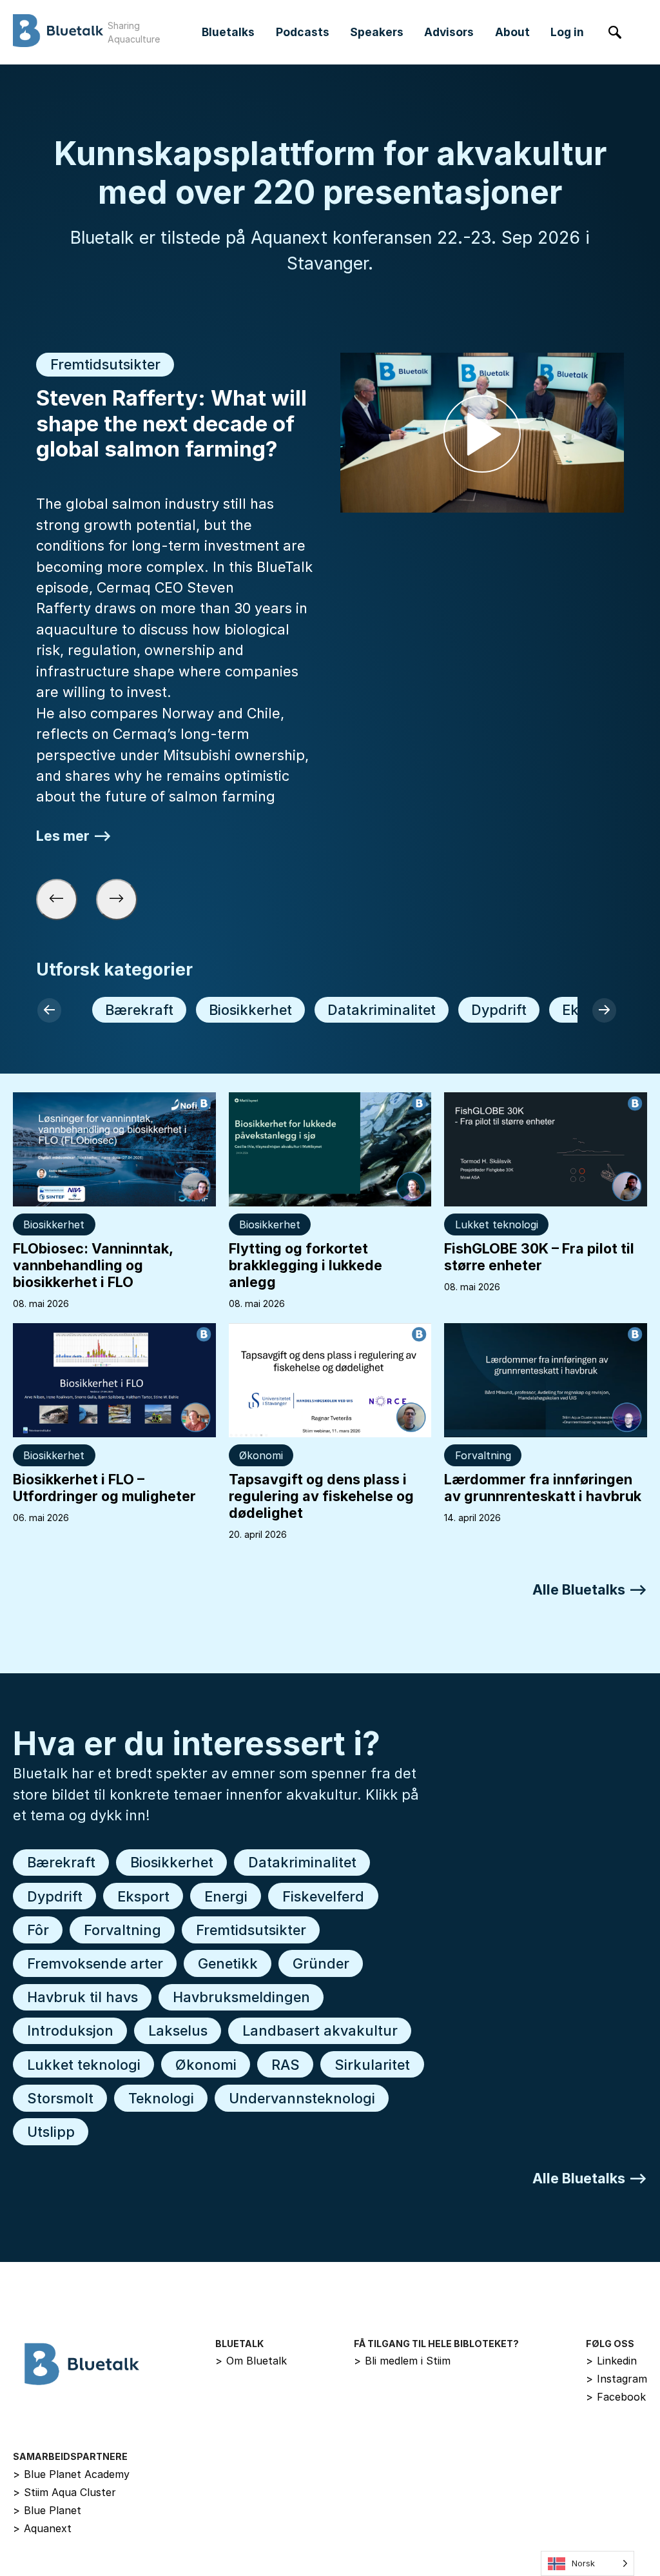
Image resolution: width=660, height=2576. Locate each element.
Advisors (449, 32)
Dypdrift (499, 1010)
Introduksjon (70, 2030)
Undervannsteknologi (302, 2098)
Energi (226, 1896)
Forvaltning (483, 1455)
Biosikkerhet (250, 1010)
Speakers (377, 32)
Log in (567, 32)
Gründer (321, 1963)
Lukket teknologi (497, 1224)
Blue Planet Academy (71, 2474)
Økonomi (261, 1455)
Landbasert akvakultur (320, 2030)
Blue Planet (47, 2510)
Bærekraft (139, 1010)
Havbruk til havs (82, 1997)
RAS (286, 2065)
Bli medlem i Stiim (402, 2361)
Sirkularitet (372, 2065)
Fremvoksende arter (95, 1963)
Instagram (616, 2379)
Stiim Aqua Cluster (64, 2492)
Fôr (38, 1930)
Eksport (143, 1896)
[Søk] (615, 33)
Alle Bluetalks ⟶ (590, 1589)
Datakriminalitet (382, 1010)
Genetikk (228, 1963)
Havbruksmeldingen (241, 1997)
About (512, 32)
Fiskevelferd (323, 1896)
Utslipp (51, 2132)
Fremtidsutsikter (251, 1930)
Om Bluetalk (251, 2361)
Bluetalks (228, 32)
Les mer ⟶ (74, 835)
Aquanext (42, 2528)
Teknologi (161, 2098)
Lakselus (178, 2030)
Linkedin (611, 2361)
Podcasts (303, 32)
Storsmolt (60, 2098)
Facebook (616, 2397)
